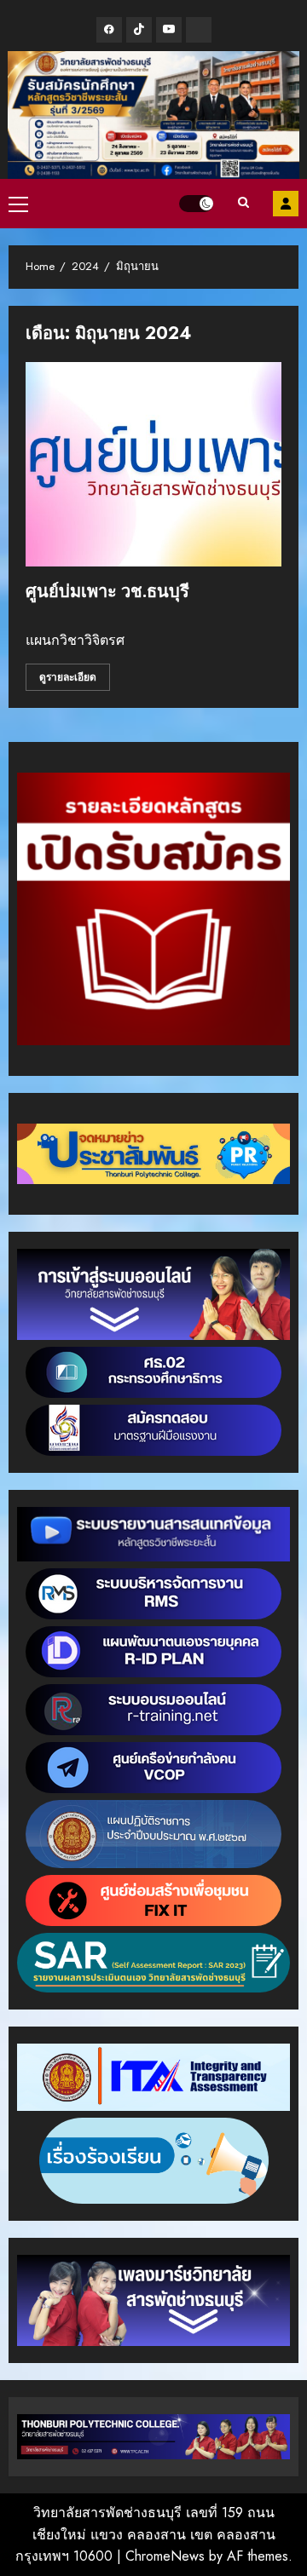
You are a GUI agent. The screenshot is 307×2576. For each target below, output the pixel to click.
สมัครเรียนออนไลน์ (286, 204)
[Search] (243, 204)
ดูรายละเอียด (68, 677)
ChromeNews (165, 2556)
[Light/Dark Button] (196, 204)
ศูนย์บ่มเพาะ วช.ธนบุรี (107, 591)
